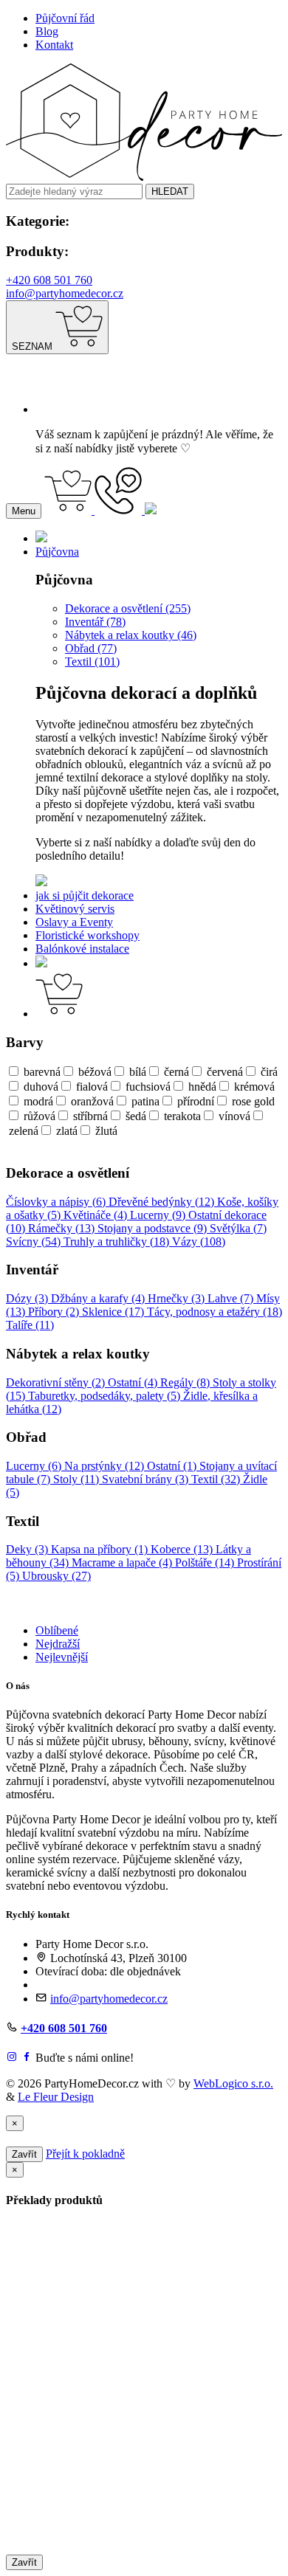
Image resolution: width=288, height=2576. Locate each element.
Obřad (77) (91, 648)
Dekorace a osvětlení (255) (128, 608)
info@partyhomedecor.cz (65, 293)
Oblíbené (57, 1630)
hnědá (202, 1087)
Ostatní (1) (173, 1466)
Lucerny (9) (159, 1215)
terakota (182, 1116)
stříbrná (90, 1116)
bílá (138, 1072)
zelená (24, 1131)
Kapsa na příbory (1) (101, 1549)
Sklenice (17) (114, 1312)
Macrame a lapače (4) (123, 1562)
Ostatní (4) (134, 1382)
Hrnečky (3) (178, 1298)
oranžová (92, 1101)
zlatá (67, 1131)
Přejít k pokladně (85, 2154)
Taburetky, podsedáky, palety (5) (106, 1396)
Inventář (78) (95, 622)
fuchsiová (148, 1087)
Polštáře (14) (206, 1562)
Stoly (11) (78, 1479)
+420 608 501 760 (49, 280)
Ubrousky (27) (56, 1576)
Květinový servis (75, 909)
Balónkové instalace (82, 949)
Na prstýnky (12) (106, 1466)
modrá (38, 1101)
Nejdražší (58, 1644)
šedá (136, 1116)
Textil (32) (217, 1479)
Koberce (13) (183, 1549)
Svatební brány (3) (147, 1479)
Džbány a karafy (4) (99, 1298)
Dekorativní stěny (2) (57, 1382)
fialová (92, 1087)
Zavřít (24, 2154)
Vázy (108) (199, 1242)
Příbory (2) (55, 1312)
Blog (47, 31)
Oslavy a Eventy (74, 922)
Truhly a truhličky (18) (118, 1242)
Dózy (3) (28, 1298)
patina (145, 1101)
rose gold (253, 1101)
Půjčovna (57, 552)
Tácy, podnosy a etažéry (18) (215, 1312)
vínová (234, 1116)
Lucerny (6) (35, 1466)
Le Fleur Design (56, 2097)
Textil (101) (92, 662)
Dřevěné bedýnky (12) (163, 1202)
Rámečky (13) (63, 1228)
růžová (40, 1116)
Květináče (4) (97, 1215)
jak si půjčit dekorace (85, 895)
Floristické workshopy (88, 935)
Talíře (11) (30, 1325)
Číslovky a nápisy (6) (57, 1202)
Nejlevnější (62, 1657)
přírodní (196, 1101)
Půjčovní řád (65, 18)
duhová (41, 1087)
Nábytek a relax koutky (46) (131, 635)
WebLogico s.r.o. (233, 2083)
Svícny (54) (35, 1242)
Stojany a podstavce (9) (154, 1228)
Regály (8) (186, 1382)
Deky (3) (28, 1549)
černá (176, 1072)
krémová (254, 1087)
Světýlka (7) (238, 1228)
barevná (42, 1072)
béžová (95, 1072)
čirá (269, 1072)
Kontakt (54, 45)
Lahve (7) (232, 1298)
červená (225, 1072)
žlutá (106, 1131)
